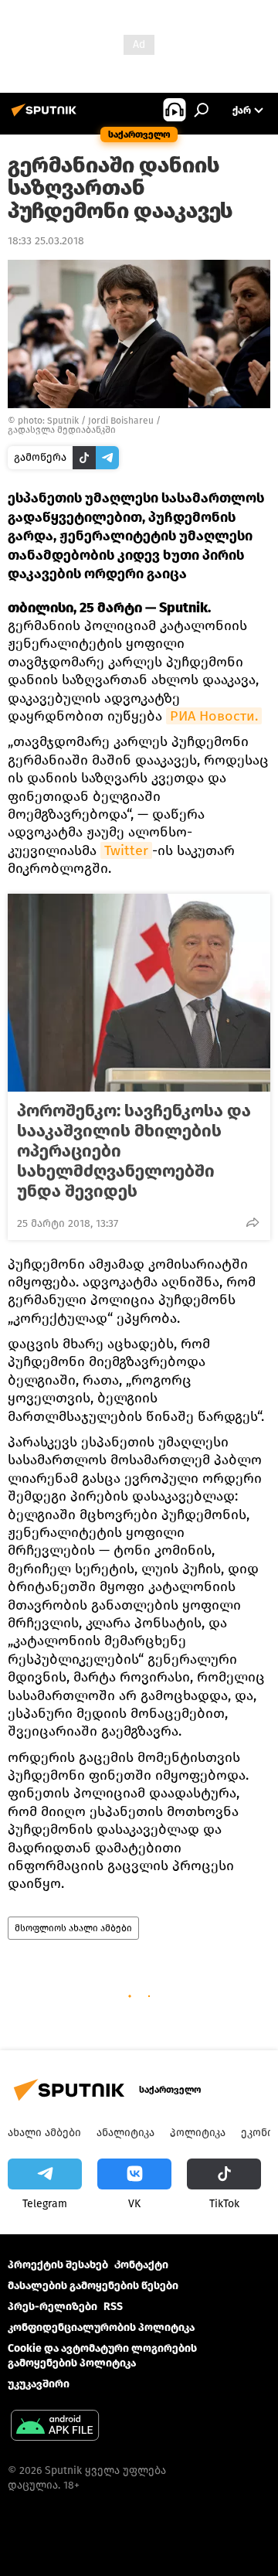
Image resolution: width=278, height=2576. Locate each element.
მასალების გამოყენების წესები (93, 2286)
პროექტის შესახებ (58, 2265)
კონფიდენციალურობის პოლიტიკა (101, 2327)
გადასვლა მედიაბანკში (62, 430)
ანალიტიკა (125, 2133)
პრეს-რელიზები (53, 2307)
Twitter (126, 850)
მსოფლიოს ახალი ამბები (73, 1928)
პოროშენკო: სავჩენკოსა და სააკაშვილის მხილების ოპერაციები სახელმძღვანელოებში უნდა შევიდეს (134, 1151)
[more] (253, 1222)
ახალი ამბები (44, 2133)
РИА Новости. (214, 716)
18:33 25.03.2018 (46, 241)
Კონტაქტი (141, 2265)
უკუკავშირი (39, 2384)
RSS (113, 2307)
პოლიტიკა (198, 2133)
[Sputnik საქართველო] (46, 116)
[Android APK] (55, 2427)
